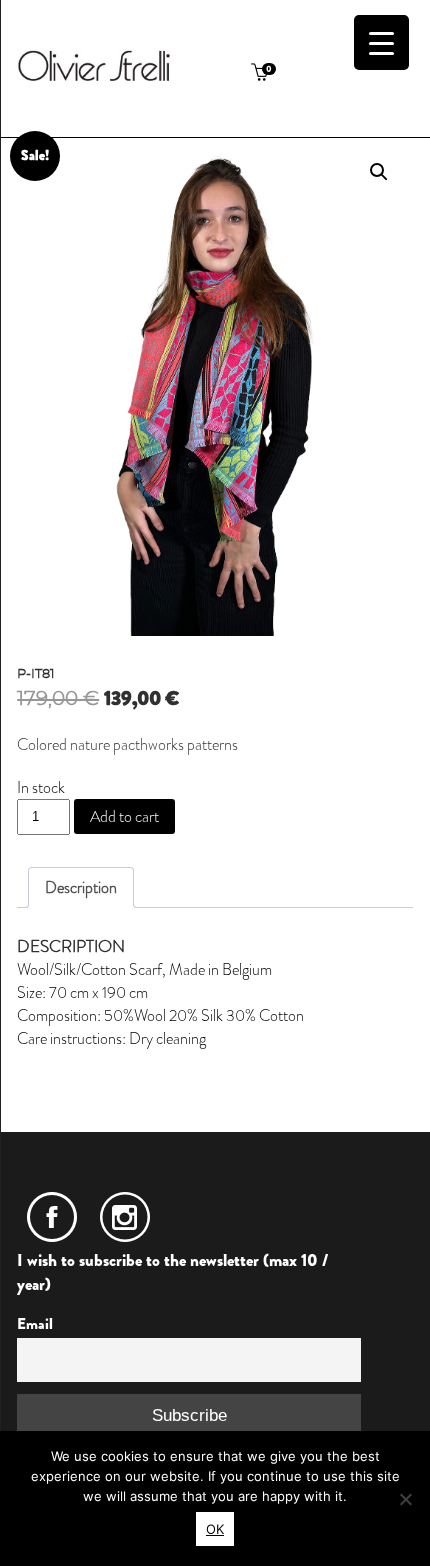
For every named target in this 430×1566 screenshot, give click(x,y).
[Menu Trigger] (381, 42)
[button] (379, 172)
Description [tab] (81, 887)
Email (35, 1324)
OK (215, 1529)
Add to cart (124, 816)
